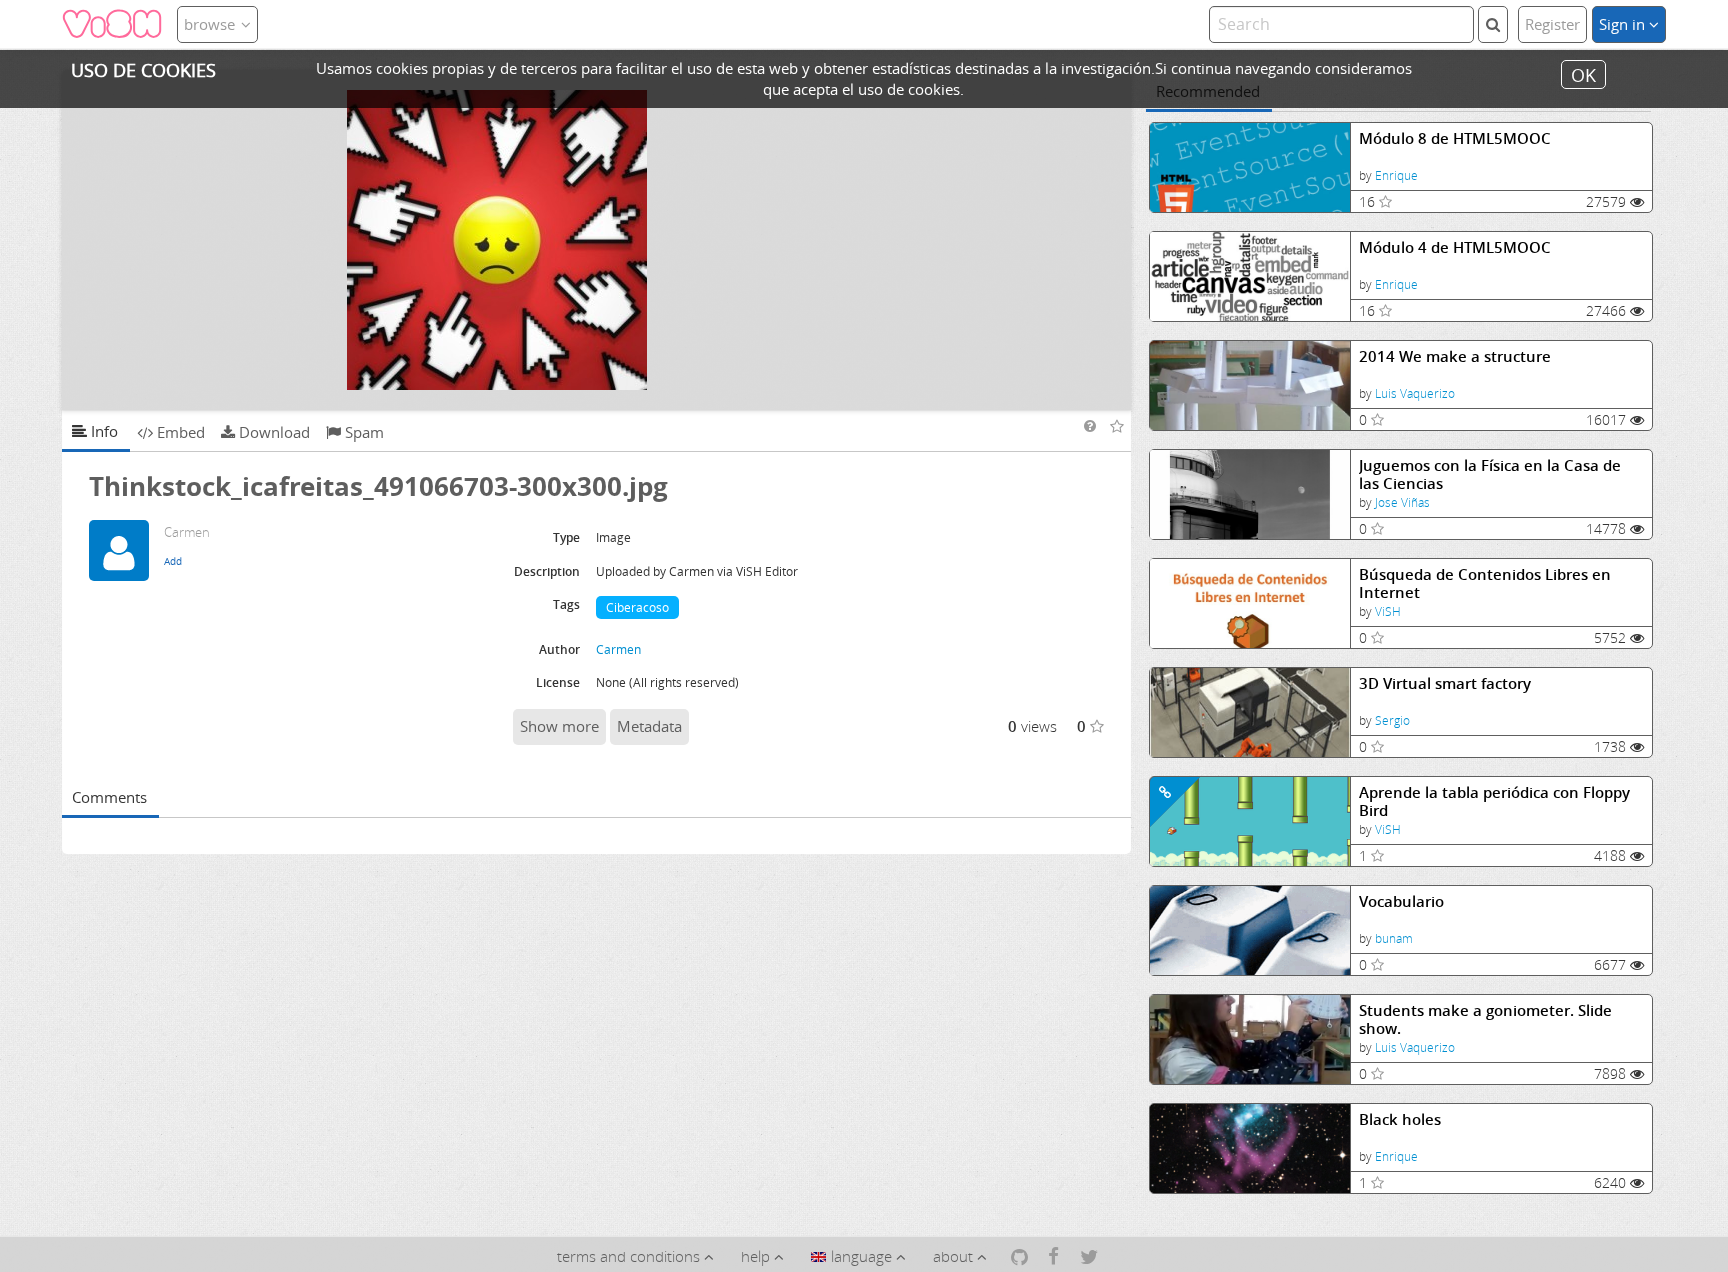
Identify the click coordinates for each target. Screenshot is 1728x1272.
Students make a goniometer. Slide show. (1485, 1019)
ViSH (1388, 611)
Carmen (618, 649)
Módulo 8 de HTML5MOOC (1455, 138)
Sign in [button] (1624, 24)
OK (1583, 74)
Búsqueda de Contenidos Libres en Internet (1485, 583)
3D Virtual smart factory (1445, 683)
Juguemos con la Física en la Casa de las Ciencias (1490, 474)
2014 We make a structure (1455, 356)
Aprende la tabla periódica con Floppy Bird (1494, 801)
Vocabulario (1401, 901)
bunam (1394, 938)
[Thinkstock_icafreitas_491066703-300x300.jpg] (597, 240)
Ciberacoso (637, 607)
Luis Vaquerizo (1415, 393)
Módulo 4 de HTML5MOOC (1455, 247)
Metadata (649, 726)
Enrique (1396, 175)
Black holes (1400, 1119)
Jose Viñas (1402, 502)
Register (1552, 24)
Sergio (1392, 720)
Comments (109, 797)
